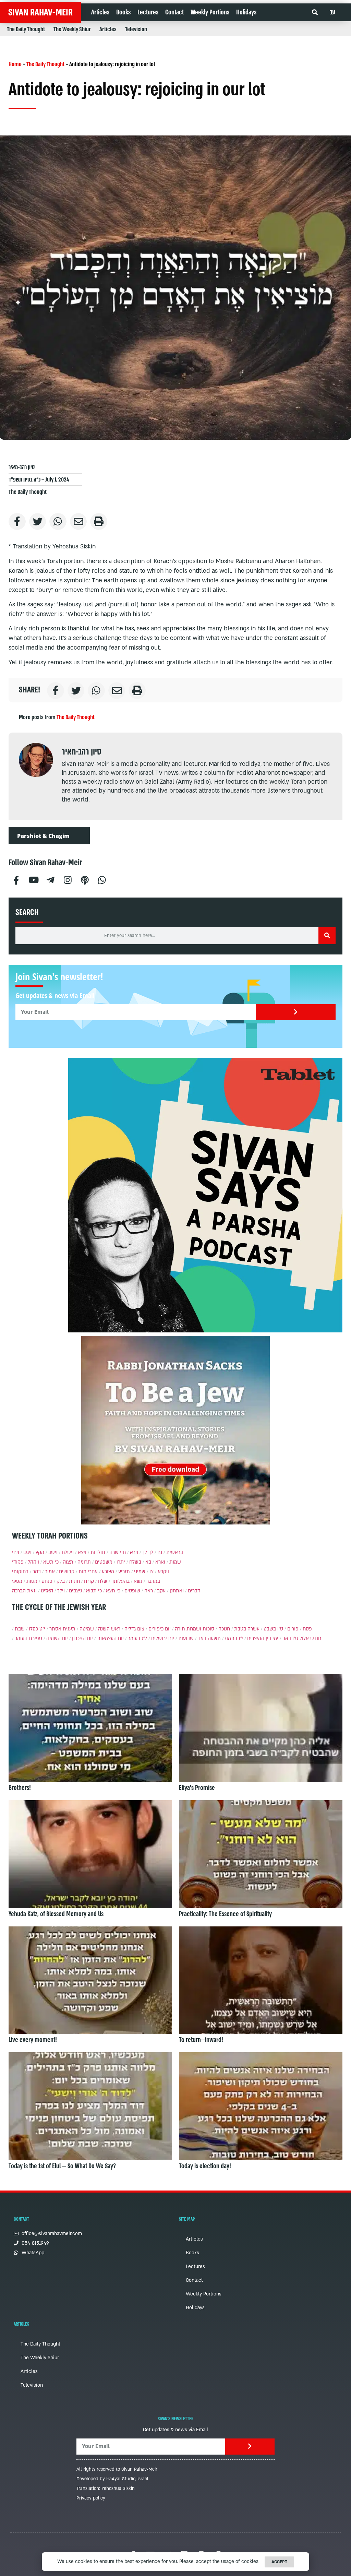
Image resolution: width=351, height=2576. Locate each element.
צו (152, 1572)
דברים (194, 1591)
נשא (138, 1581)
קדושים (67, 1572)
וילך (61, 1591)
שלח (103, 1581)
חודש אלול (310, 1639)
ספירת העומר (28, 1639)
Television (136, 29)
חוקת (74, 1581)
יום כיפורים (160, 1629)
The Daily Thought (26, 29)
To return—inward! (201, 2040)
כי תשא (51, 1562)
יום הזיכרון (82, 1639)
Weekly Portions (210, 12)
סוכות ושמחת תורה (195, 1629)
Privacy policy (91, 2498)
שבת (20, 1629)
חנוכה (224, 1629)
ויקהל (33, 1562)
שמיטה (87, 1629)
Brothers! (20, 1788)
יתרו (121, 1562)
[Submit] (296, 1012)
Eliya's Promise (197, 1788)
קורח (89, 1581)
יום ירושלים (163, 1639)
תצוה (68, 1562)
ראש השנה (109, 1629)
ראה (149, 1591)
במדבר (153, 1581)
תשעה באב (209, 1639)
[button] (315, 13)
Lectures (148, 12)
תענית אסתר (62, 1629)
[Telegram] (50, 879)
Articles (100, 12)
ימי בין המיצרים (263, 1639)
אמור (50, 1572)
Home (15, 64)
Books (123, 12)
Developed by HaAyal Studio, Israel (112, 2479)
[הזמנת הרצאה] (205, 1195)
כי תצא (113, 1591)
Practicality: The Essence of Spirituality (225, 1914)
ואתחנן (177, 1591)
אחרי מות (88, 1572)
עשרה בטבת (247, 1629)
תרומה (84, 1562)
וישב (53, 1552)
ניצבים (75, 1591)
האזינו (47, 1591)
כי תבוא (94, 1591)
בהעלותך (120, 1581)
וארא (160, 1562)
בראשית (175, 1552)
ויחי (16, 1552)
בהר (37, 1572)
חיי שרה (118, 1552)
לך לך (148, 1552)
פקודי (18, 1562)
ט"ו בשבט (273, 1629)
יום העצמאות (110, 1639)
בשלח (135, 1562)
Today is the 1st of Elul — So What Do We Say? (62, 2166)
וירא (134, 1552)
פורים (293, 1629)
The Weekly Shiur (72, 29)
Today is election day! (205, 2166)
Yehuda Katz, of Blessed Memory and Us (56, 1914)
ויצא (82, 1552)
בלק (61, 1581)
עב (332, 12)
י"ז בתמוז (234, 1639)
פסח (307, 1629)
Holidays (246, 12)
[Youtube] (33, 879)
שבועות (186, 1639)
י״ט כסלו (37, 1629)
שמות (175, 1562)
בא (148, 1562)
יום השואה (57, 1639)
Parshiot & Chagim (43, 836)
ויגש (27, 1552)
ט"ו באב (290, 1639)
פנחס (47, 1581)
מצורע (108, 1572)
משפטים (104, 1562)
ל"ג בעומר (137, 1639)
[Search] (327, 936)
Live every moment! (33, 2040)
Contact (174, 12)
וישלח (68, 1552)
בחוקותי (20, 1572)
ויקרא (163, 1572)
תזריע (124, 1572)
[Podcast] (85, 879)
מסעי (17, 1581)
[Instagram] (68, 879)
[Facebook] (16, 879)
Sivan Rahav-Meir (40, 12)
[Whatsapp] (102, 879)
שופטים (132, 1591)
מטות (32, 1581)
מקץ (40, 1552)
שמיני (140, 1572)
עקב (161, 1591)
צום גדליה (134, 1629)
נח (160, 1552)
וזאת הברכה (24, 1591)
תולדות (98, 1552)
